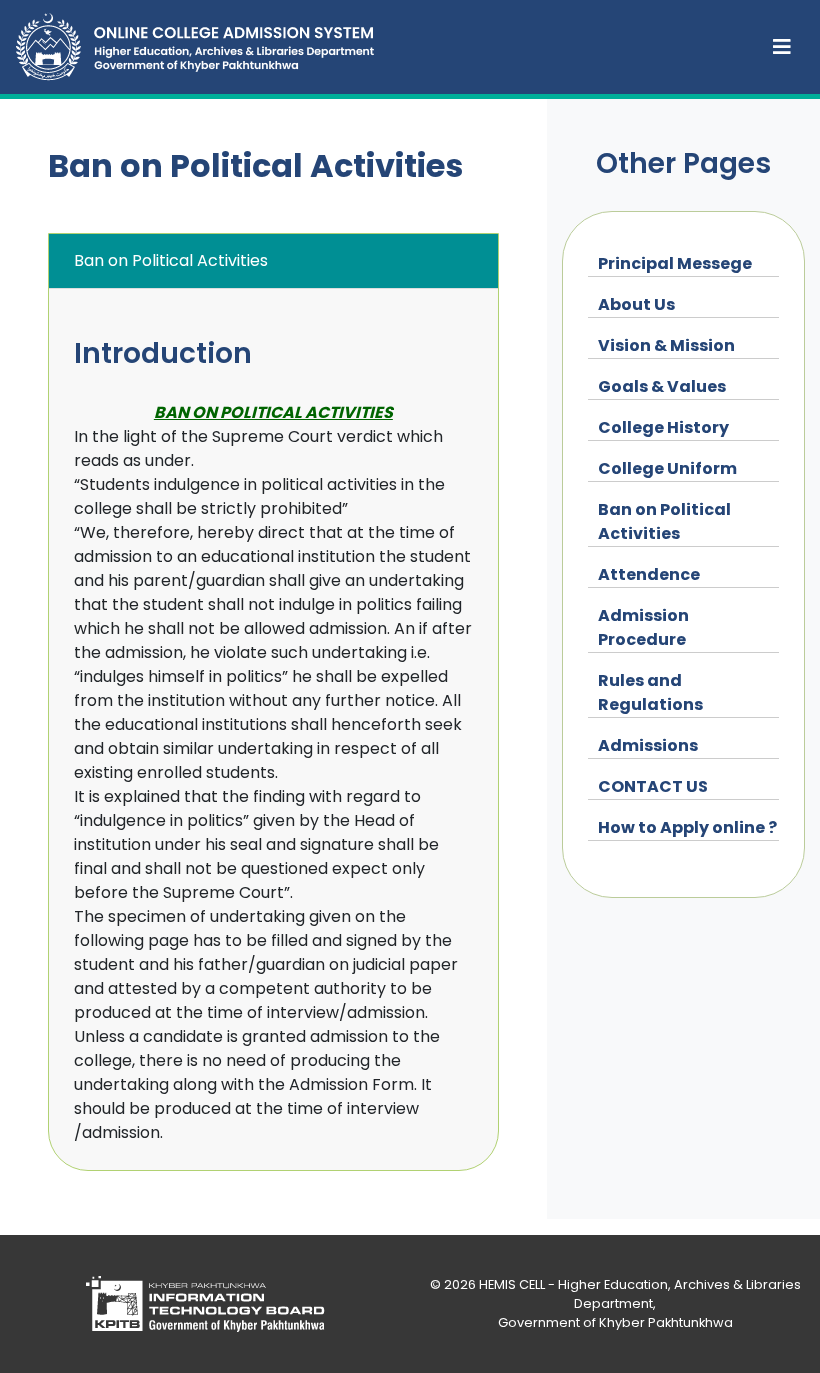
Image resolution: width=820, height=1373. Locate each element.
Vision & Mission (666, 345)
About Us (636, 304)
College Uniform (667, 468)
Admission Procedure (643, 627)
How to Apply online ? (687, 827)
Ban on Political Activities (664, 521)
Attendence (649, 574)
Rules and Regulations (650, 692)
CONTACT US (653, 786)
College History (663, 427)
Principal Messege (675, 263)
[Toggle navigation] (782, 47)
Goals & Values (662, 386)
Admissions (648, 745)
